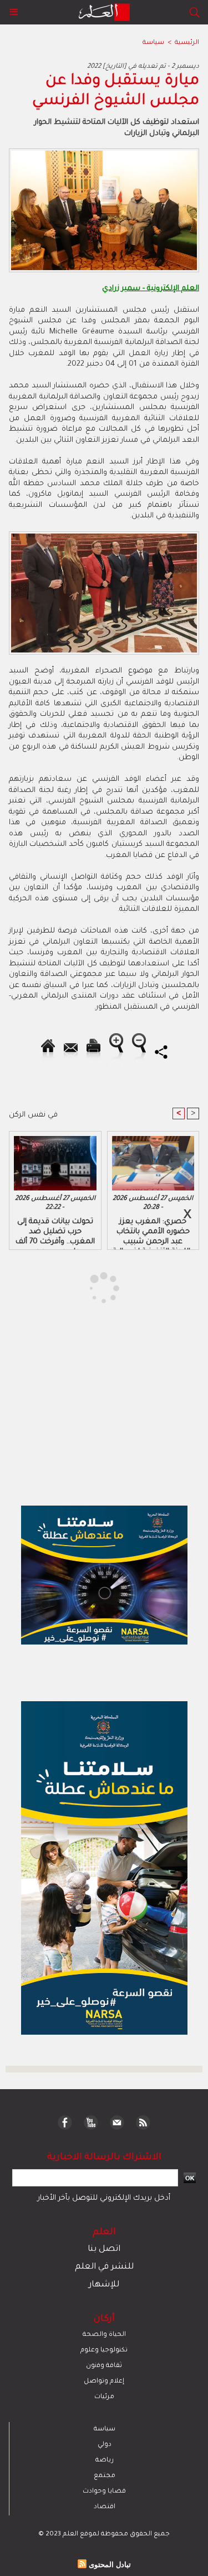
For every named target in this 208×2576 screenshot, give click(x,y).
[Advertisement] (93, 1287)
